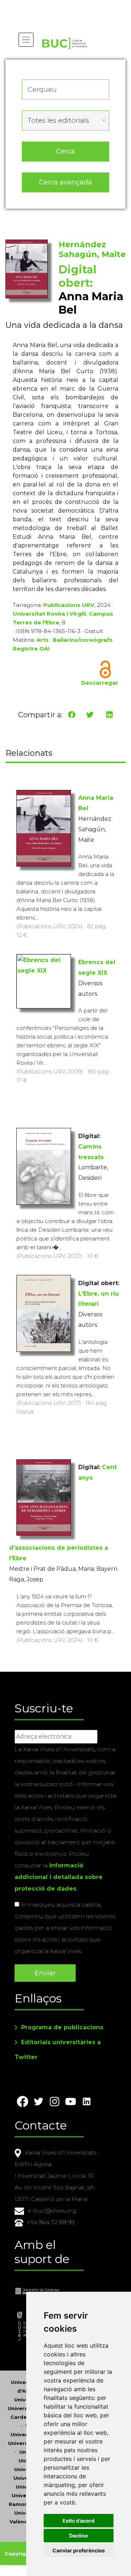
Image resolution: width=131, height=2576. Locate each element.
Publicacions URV (69, 605)
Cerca (65, 151)
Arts (43, 640)
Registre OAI (31, 649)
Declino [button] (79, 2536)
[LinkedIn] (110, 715)
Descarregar (100, 683)
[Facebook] (72, 715)
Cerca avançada (65, 182)
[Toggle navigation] (26, 40)
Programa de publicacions (62, 2027)
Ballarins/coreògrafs (83, 640)
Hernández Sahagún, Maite (92, 249)
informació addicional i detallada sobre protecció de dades (59, 1877)
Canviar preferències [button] (79, 2550)
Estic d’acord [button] (79, 2521)
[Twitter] (90, 715)
